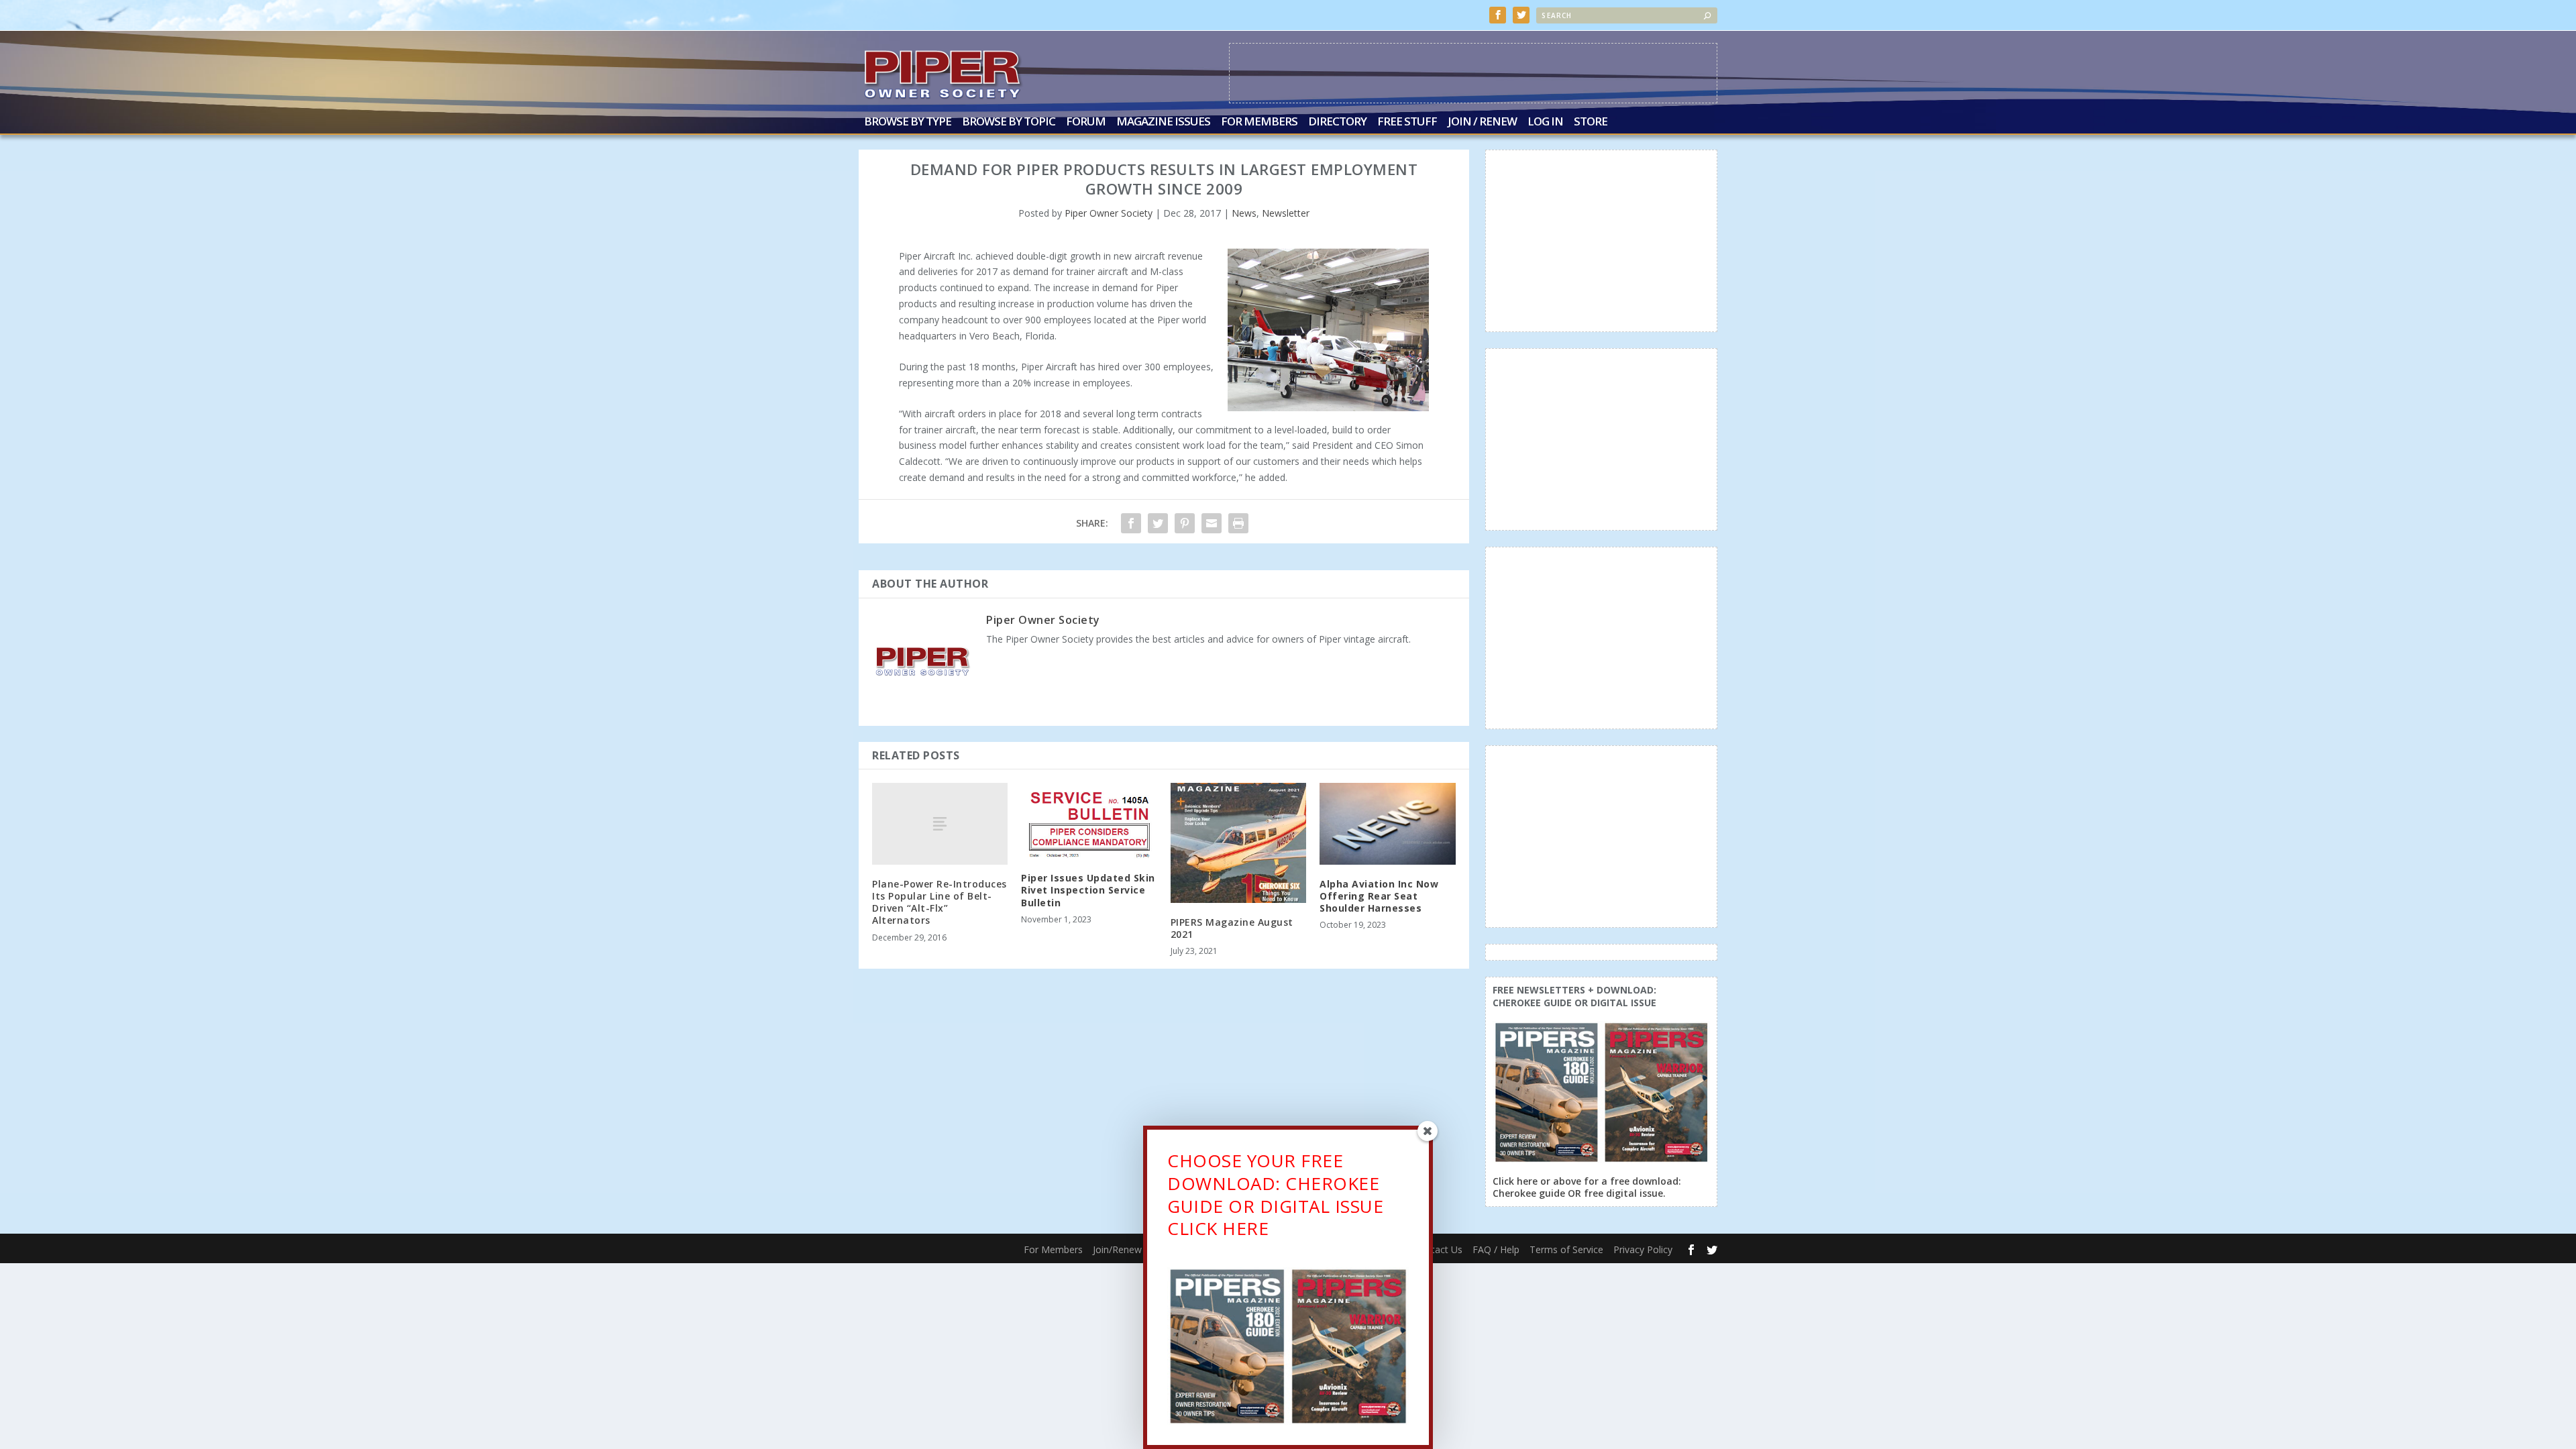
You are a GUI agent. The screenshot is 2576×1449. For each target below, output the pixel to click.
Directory (1337, 122)
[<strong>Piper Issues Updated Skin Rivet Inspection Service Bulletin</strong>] (1089, 821)
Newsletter (1286, 213)
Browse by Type (908, 122)
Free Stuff (1407, 122)
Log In (1545, 122)
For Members (1259, 122)
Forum (1086, 122)
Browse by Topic (1009, 122)
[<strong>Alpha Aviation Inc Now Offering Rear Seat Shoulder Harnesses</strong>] (1387, 823)
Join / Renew (1482, 122)
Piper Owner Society (1109, 213)
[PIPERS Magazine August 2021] (1238, 843)
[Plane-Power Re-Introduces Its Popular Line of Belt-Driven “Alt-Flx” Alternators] (940, 823)
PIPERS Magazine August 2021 (1232, 928)
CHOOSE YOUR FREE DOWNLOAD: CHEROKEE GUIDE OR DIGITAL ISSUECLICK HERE (1275, 1194)
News (1244, 213)
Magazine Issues (1163, 122)
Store (1591, 122)
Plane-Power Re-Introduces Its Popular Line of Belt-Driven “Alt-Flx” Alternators (940, 902)
